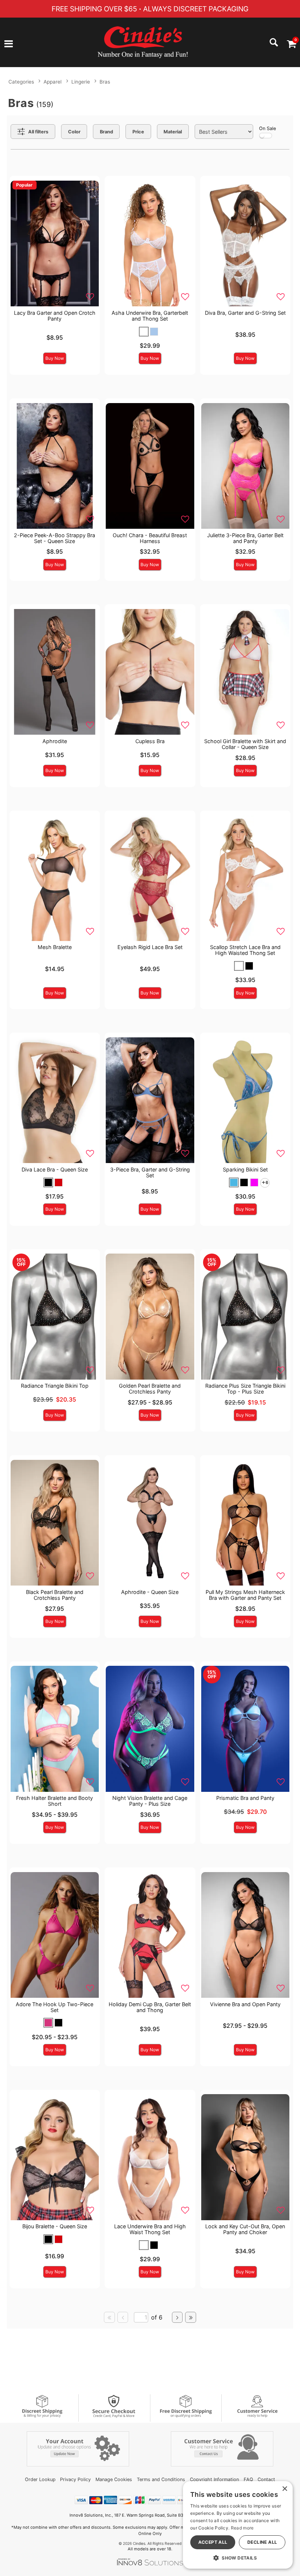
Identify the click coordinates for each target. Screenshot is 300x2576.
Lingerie (81, 82)
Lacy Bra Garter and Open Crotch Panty (55, 316)
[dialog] (238, 2525)
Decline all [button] (262, 2542)
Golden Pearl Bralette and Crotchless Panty (150, 1389)
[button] (9, 44)
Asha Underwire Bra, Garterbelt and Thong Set (150, 316)
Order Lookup (40, 2479)
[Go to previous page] (123, 2317)
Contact (266, 2479)
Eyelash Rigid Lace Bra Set (150, 947)
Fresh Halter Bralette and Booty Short (55, 1801)
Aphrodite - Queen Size (150, 1592)
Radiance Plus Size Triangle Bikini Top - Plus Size (245, 1389)
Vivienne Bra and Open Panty (245, 2004)
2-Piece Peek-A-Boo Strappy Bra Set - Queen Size (55, 538)
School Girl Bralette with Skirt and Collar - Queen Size (245, 744)
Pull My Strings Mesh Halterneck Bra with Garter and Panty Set (245, 1595)
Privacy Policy (75, 2479)
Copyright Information (214, 2479)
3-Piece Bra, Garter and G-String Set (150, 1172)
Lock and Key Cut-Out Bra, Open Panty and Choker (245, 2229)
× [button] (284, 2489)
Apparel (52, 82)
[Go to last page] (191, 2317)
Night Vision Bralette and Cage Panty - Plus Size (150, 1801)
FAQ (248, 2479)
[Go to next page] (177, 2317)
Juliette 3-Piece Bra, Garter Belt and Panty (245, 538)
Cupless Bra (150, 741)
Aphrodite (55, 741)
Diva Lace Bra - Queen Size (55, 1169)
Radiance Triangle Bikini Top (55, 1386)
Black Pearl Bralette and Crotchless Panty (55, 1595)
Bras (105, 82)
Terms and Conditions (161, 2479)
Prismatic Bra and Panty (245, 1798)
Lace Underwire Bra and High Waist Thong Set (150, 2229)
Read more (242, 2528)
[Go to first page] (109, 2317)
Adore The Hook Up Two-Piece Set (55, 2007)
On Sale (267, 128)
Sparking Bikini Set (245, 1169)
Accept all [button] (213, 2542)
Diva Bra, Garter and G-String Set (245, 313)
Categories (21, 82)
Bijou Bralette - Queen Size (55, 2226)
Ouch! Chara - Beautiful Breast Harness (150, 538)
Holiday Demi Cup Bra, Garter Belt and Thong (150, 2007)
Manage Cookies (114, 2479)
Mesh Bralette (55, 947)
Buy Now (55, 358)
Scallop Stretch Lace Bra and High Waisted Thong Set (245, 950)
